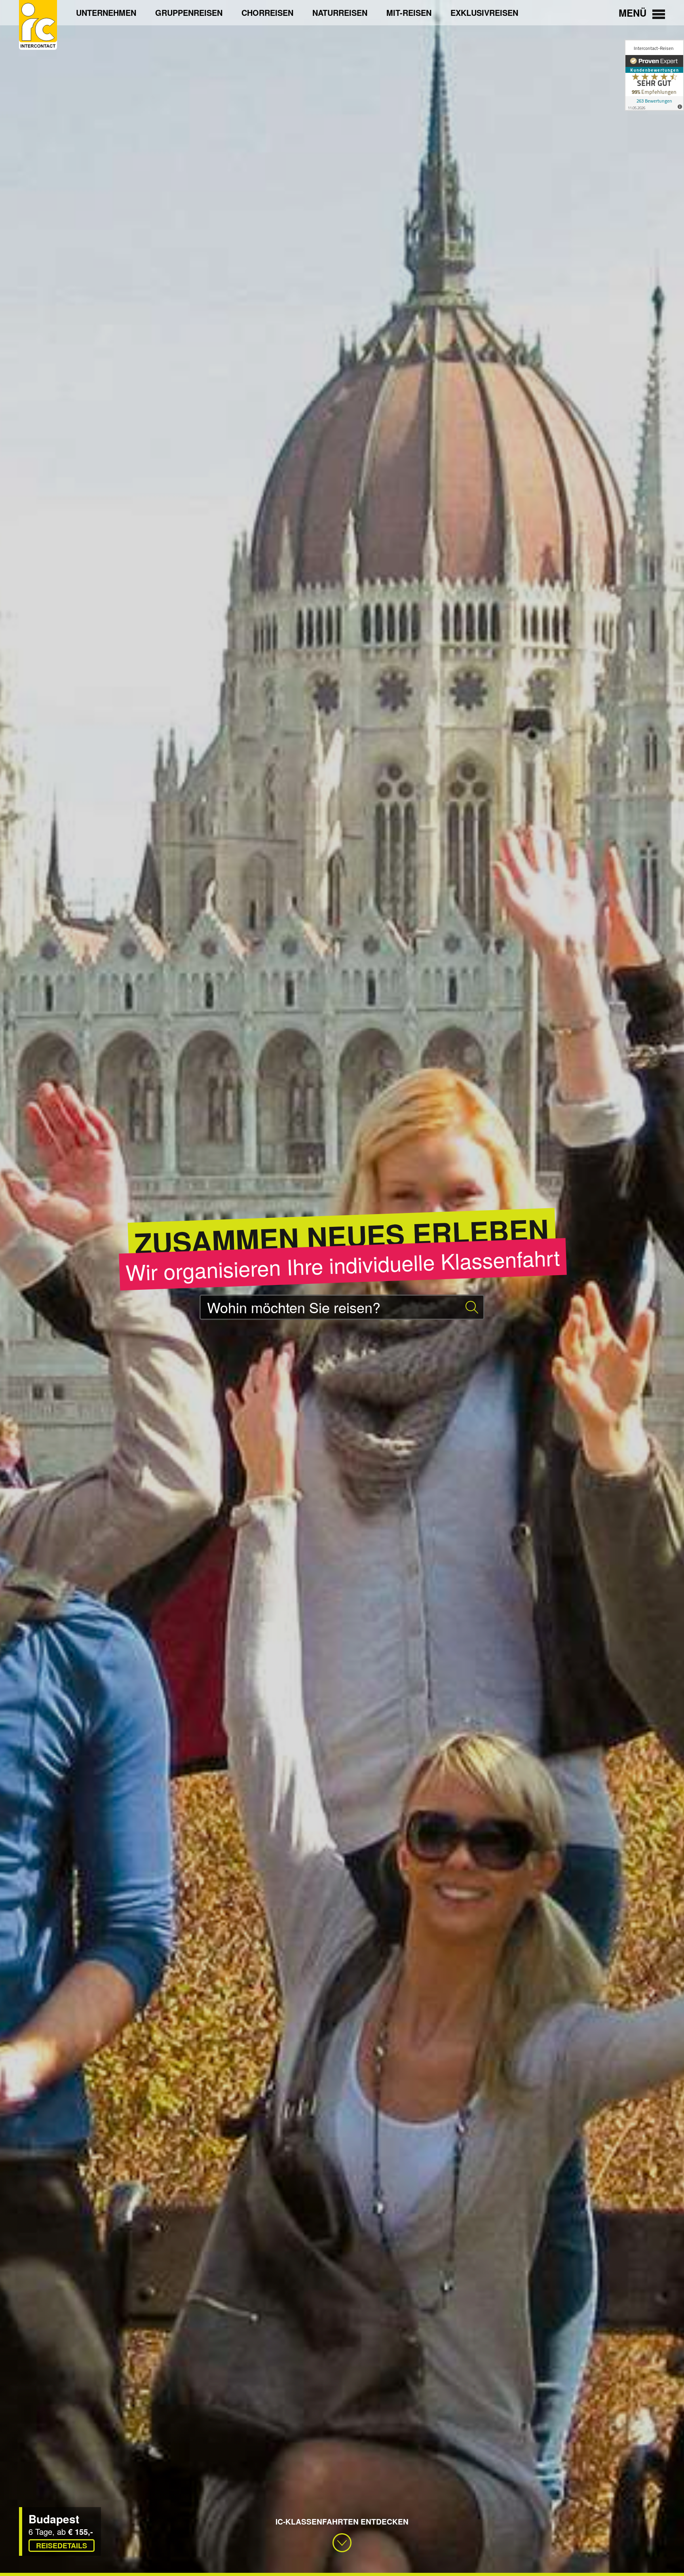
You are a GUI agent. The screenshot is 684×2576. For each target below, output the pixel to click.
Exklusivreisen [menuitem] (484, 12)
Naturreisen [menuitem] (340, 12)
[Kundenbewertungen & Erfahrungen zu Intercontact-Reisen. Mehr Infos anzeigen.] (654, 75)
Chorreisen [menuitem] (267, 12)
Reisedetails (62, 2546)
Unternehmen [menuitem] (106, 12)
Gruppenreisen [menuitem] (189, 12)
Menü (634, 13)
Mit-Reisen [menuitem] (409, 12)
